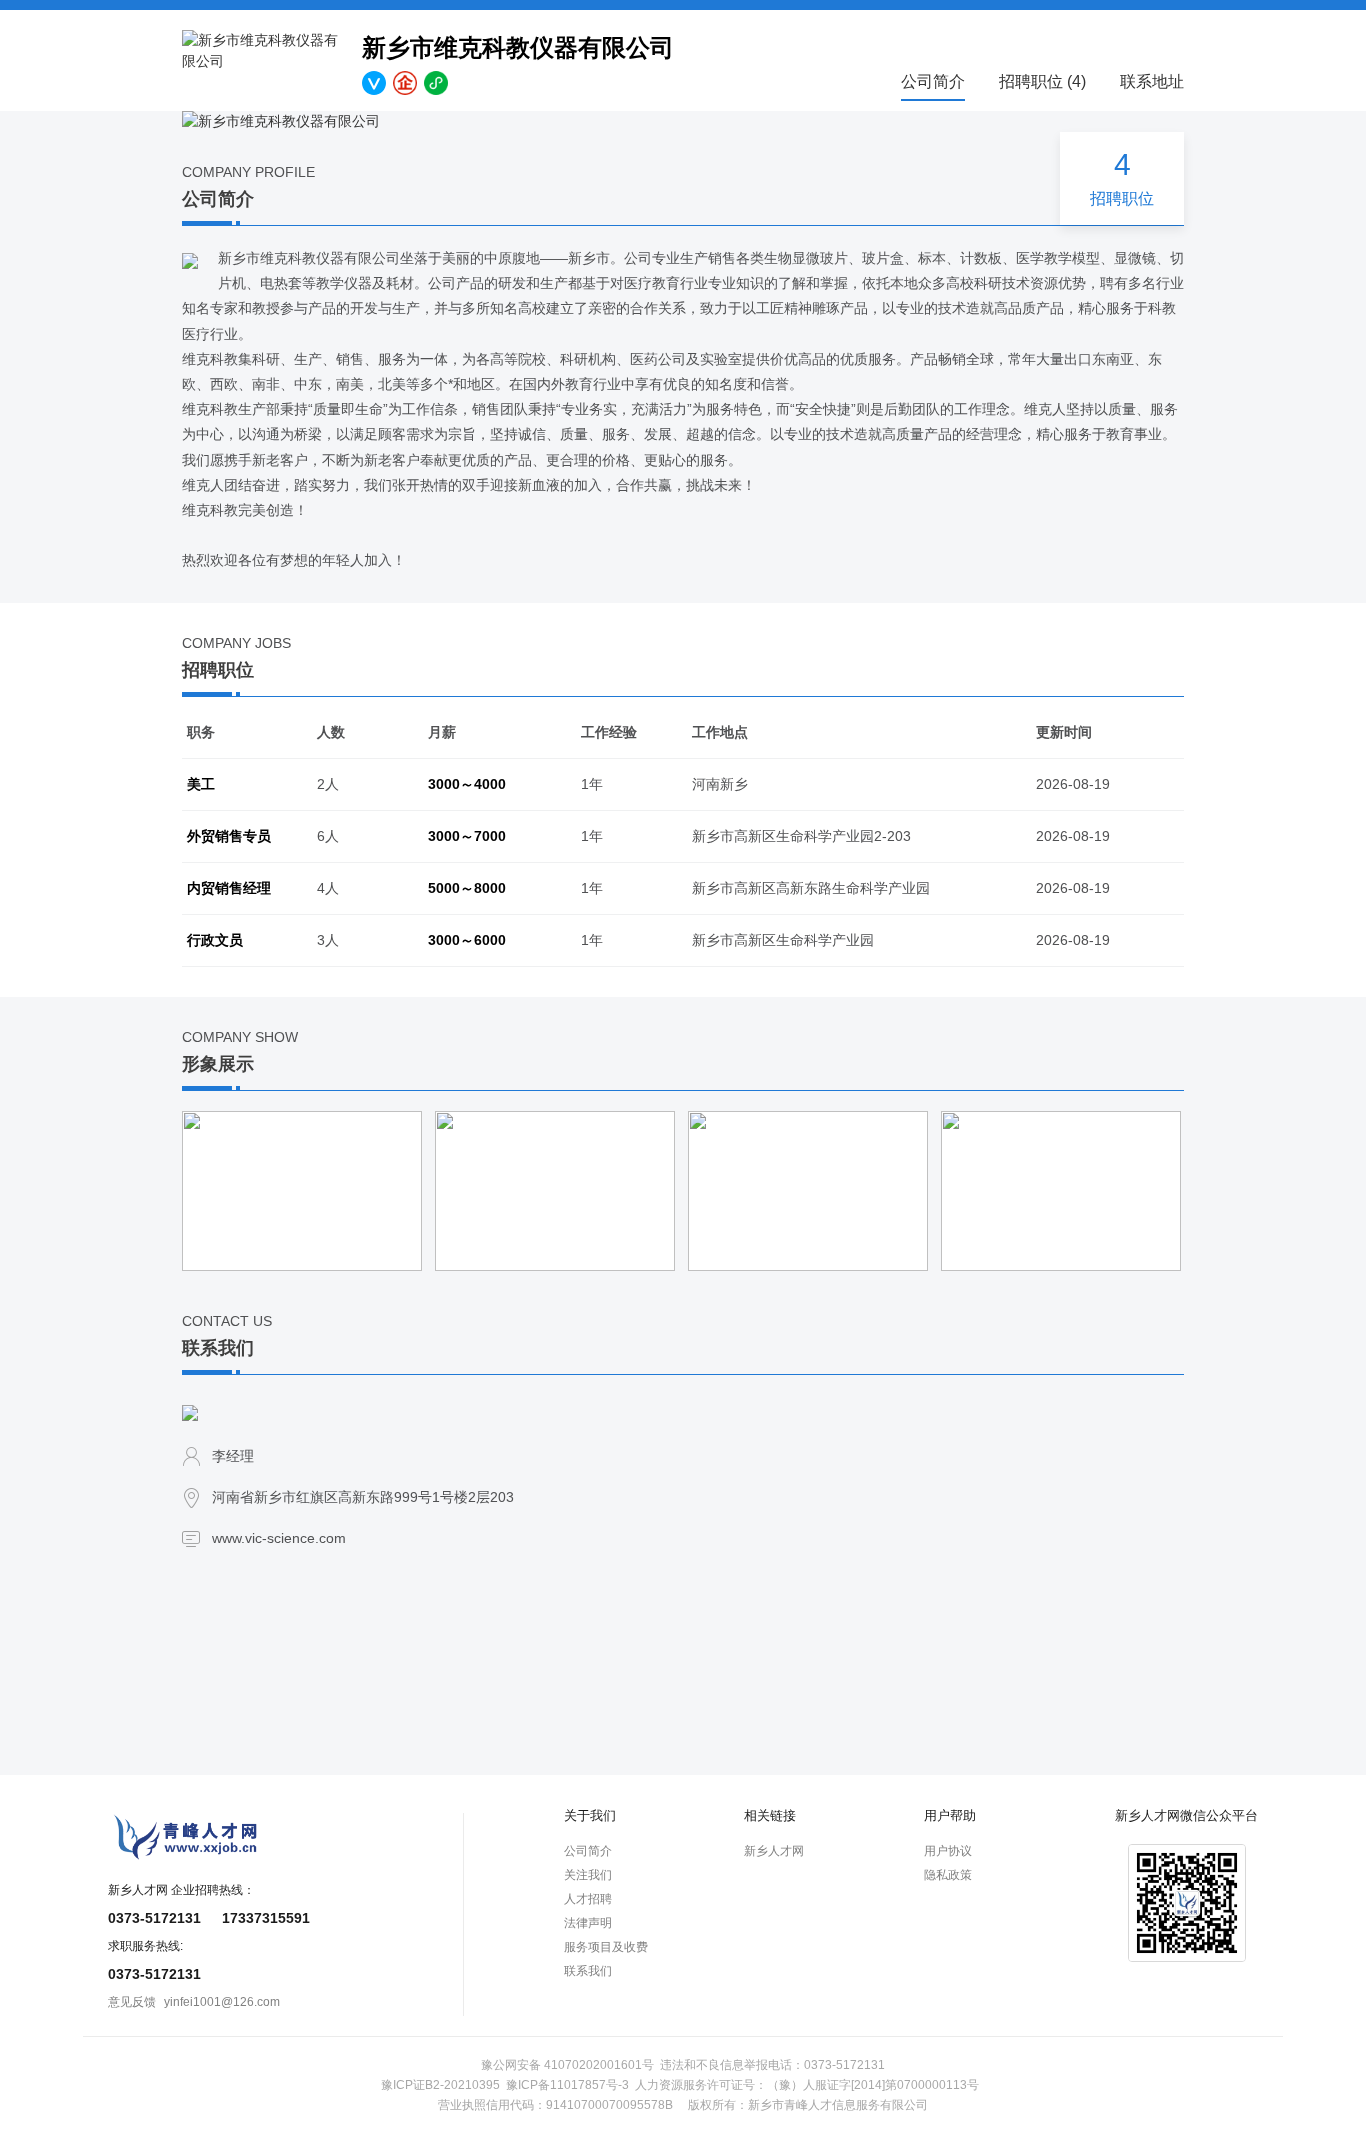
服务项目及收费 (606, 1947)
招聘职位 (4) (1042, 81)
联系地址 (1152, 81)
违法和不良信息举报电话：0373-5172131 (772, 2065)
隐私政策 (948, 1875)
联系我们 (588, 1971)
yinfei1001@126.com (222, 2002)
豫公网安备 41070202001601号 (567, 2065)
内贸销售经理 (229, 888)
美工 (201, 784)
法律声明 (588, 1923)
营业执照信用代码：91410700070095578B (555, 2105)
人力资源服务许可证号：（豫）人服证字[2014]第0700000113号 (807, 2085)
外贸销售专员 (229, 836)
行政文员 (215, 940)
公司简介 (933, 81)
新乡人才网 (774, 1851)
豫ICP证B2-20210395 (440, 2085)
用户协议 (948, 1851)
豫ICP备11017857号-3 (567, 2085)
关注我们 (588, 1875)
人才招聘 (588, 1899)
